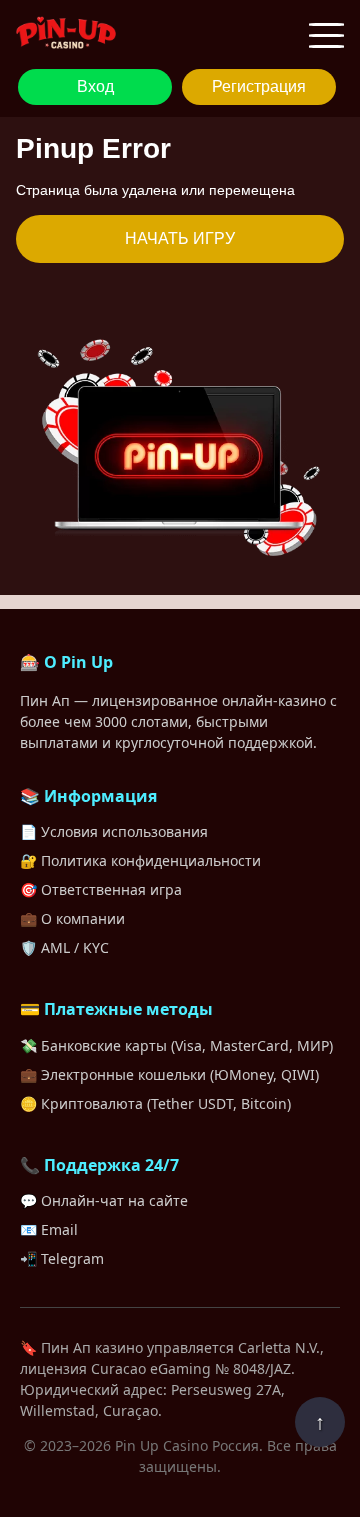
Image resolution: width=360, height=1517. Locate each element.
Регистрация (259, 86)
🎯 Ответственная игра (101, 889)
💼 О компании (72, 918)
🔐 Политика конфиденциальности (140, 860)
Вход (95, 86)
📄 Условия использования (114, 831)
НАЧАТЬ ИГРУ (180, 238)
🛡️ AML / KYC (64, 947)
